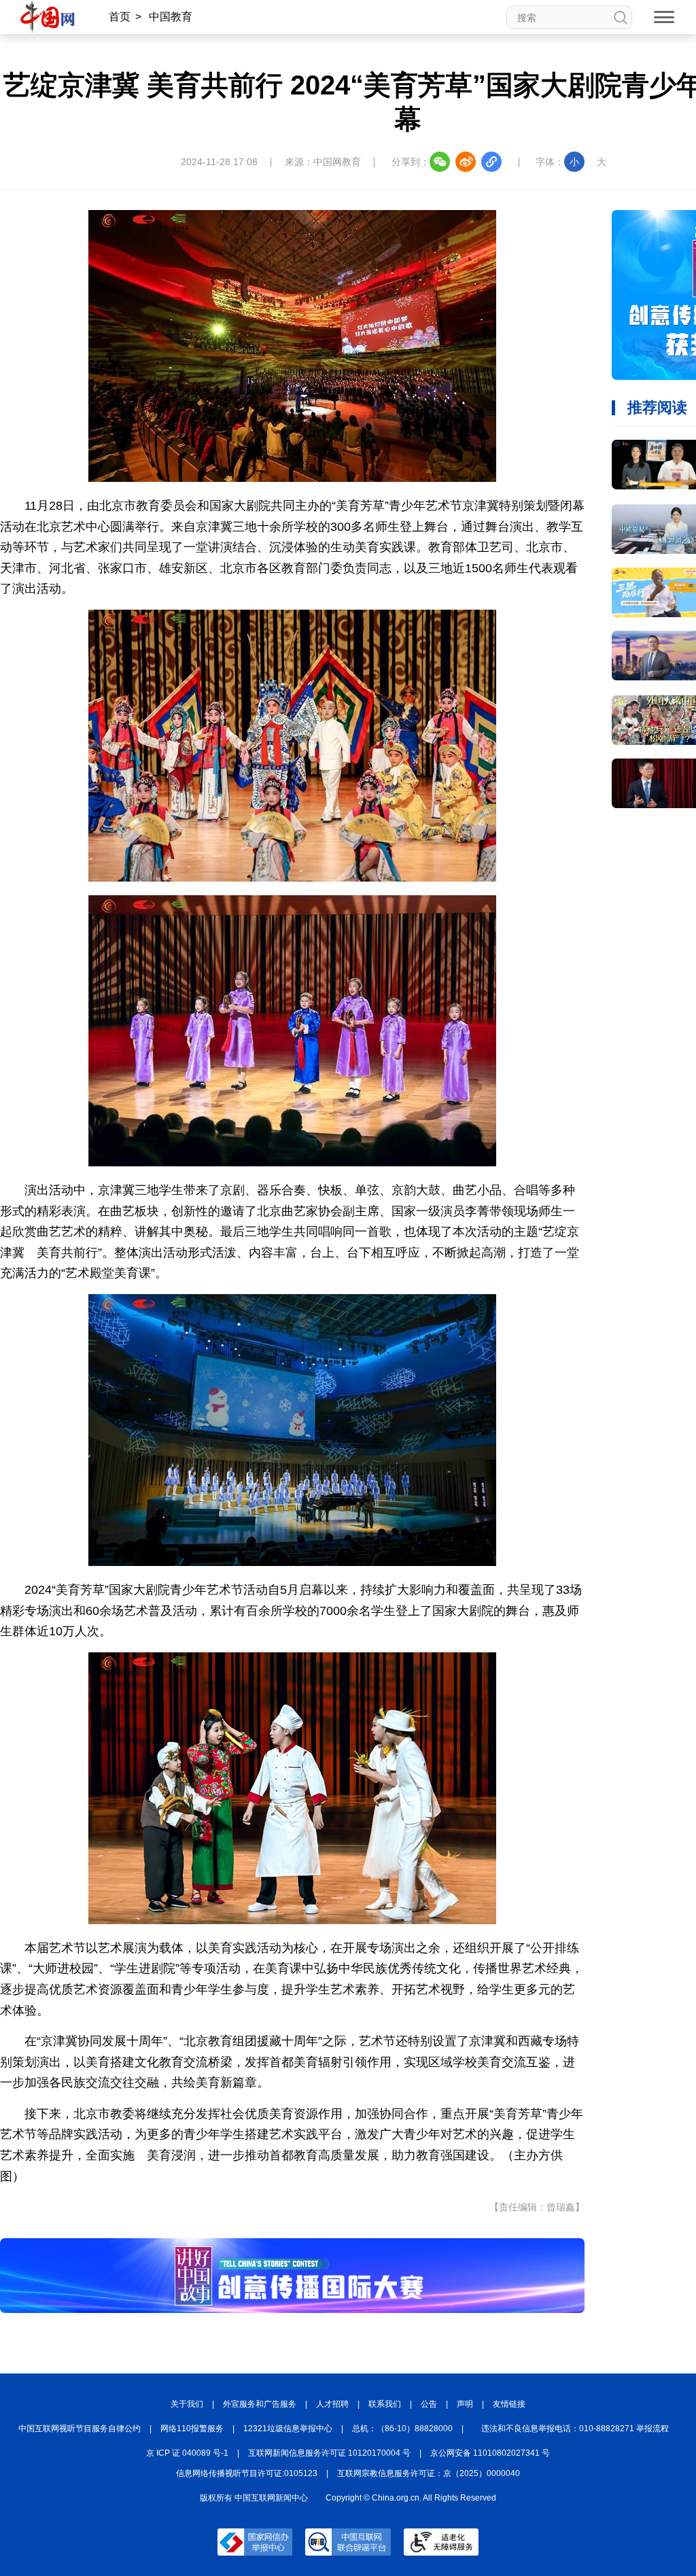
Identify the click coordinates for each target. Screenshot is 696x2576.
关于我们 (187, 2404)
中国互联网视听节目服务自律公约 (80, 2429)
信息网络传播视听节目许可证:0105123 (247, 2473)
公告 (429, 2404)
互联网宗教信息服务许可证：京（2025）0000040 (429, 2473)
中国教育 (171, 17)
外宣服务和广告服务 (260, 2404)
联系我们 (385, 2404)
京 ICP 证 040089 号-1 (187, 2453)
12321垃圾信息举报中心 (288, 2429)
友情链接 (509, 2404)
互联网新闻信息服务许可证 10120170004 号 (329, 2453)
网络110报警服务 (192, 2429)
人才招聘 (332, 2404)
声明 (465, 2404)
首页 (120, 17)
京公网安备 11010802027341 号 (490, 2453)
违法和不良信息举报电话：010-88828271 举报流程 (575, 2429)
